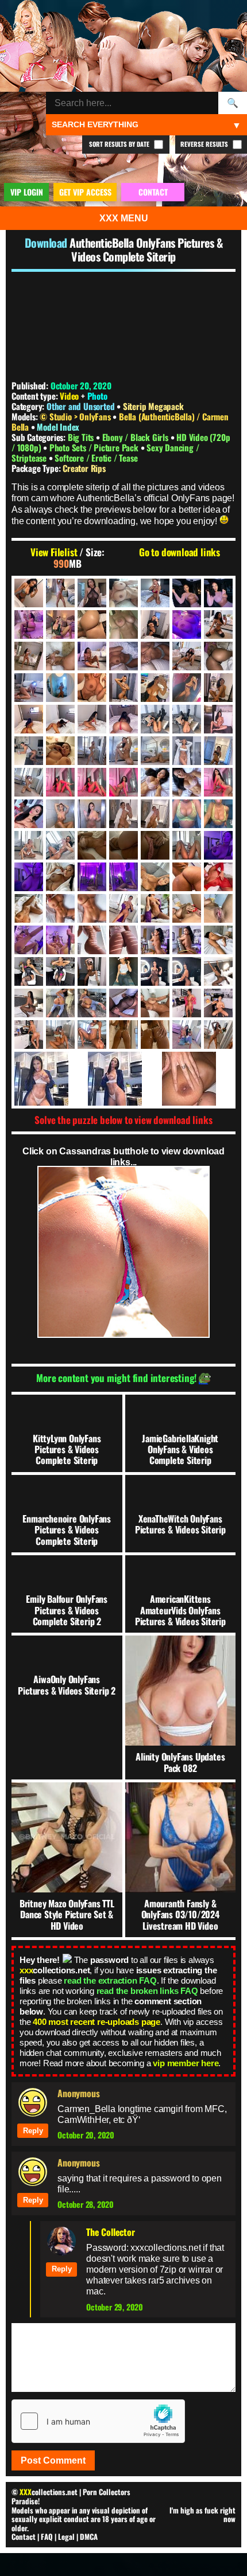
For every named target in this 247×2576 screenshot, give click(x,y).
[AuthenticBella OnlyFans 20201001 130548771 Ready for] (92, 1003)
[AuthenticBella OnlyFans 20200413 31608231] (123, 782)
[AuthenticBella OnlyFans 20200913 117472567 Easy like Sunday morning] (92, 908)
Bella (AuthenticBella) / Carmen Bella (120, 421)
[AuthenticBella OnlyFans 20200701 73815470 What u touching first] (123, 845)
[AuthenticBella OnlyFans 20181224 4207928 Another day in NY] (155, 593)
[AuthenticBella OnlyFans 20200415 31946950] (218, 782)
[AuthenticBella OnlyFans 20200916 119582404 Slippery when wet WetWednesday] (218, 908)
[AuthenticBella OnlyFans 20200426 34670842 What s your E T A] (92, 814)
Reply (33, 2131)
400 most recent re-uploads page (97, 2022)
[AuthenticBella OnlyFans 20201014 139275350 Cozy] (123, 1079)
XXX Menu (124, 218)
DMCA (89, 2536)
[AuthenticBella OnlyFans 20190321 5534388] (123, 625)
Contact (24, 2536)
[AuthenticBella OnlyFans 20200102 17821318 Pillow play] (155, 656)
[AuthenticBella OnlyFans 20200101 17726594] (29, 656)
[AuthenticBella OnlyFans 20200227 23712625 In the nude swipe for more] (155, 751)
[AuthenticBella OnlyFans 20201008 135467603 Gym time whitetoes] (92, 1035)
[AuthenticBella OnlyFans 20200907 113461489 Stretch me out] (92, 877)
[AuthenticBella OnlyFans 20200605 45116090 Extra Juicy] (218, 814)
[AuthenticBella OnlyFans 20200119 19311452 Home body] (218, 688)
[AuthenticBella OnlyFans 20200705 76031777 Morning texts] (187, 845)
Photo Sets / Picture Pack (95, 447)
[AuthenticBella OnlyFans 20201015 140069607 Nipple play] (197, 1079)
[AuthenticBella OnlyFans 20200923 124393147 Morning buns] (218, 940)
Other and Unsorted (80, 406)
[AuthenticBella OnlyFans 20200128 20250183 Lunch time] (218, 719)
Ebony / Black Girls (136, 437)
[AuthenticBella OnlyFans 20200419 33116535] (29, 814)
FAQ (47, 2536)
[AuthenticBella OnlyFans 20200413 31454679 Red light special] (92, 782)
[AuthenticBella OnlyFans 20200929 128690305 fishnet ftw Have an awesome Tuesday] (187, 971)
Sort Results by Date (120, 144)
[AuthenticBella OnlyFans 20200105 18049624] (29, 688)
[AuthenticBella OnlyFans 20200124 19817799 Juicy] (123, 719)
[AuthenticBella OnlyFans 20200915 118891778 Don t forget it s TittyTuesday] (155, 908)
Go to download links (180, 552)
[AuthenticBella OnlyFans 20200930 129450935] (29, 1003)
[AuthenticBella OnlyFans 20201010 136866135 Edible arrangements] (123, 1035)
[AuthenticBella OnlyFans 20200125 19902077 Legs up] (187, 719)
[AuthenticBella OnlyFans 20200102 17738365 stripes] (60, 656)
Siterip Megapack (153, 406)
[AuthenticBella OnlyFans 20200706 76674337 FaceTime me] (29, 877)
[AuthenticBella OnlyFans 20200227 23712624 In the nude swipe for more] (123, 751)
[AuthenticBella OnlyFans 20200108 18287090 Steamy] (60, 688)
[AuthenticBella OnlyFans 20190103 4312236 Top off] (187, 593)
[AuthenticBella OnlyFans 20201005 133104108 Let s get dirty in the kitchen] (218, 1003)
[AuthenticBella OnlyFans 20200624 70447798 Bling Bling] (29, 845)
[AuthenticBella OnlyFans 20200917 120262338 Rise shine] (123, 940)
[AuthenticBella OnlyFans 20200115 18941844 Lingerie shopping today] (187, 688)
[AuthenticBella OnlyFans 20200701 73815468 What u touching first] (92, 845)
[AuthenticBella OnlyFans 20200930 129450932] (218, 971)
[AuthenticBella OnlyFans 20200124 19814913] (92, 719)
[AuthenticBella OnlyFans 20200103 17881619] (187, 656)
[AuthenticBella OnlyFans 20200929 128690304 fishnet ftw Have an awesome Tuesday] (155, 971)
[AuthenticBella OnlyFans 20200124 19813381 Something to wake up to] (29, 719)
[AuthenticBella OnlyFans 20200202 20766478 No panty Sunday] (29, 751)
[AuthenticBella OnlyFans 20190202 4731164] (92, 625)
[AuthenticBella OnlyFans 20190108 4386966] (60, 625)
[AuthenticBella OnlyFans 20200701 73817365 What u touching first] (155, 845)
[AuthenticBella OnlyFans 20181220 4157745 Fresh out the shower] (60, 593)
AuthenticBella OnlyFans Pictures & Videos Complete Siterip (146, 249)
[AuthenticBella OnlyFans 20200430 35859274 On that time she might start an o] (155, 814)
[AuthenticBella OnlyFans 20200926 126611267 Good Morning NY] (92, 971)
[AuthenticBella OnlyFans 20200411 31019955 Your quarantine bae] (29, 782)
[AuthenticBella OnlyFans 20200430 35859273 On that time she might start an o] (123, 814)
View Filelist (54, 552)
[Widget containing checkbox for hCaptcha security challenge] (98, 2421)
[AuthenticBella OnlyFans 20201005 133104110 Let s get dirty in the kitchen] (29, 1035)
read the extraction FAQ (110, 1980)
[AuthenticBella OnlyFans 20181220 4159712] (92, 593)
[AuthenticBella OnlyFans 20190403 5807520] (155, 625)
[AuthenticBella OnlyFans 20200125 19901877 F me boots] (155, 719)
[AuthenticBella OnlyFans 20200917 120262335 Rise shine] (92, 940)
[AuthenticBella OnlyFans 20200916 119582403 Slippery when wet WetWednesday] (187, 908)
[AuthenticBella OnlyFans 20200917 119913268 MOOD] (60, 940)
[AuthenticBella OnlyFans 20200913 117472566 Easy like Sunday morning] (60, 908)
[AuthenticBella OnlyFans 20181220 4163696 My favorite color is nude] (123, 593)
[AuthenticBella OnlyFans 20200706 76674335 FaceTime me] (218, 845)
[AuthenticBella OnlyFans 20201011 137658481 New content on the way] (187, 1035)
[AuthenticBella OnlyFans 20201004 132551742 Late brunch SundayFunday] (187, 1003)
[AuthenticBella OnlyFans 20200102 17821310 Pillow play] (123, 656)
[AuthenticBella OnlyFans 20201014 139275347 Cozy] (50, 1079)
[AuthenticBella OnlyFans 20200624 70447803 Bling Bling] (60, 845)
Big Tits (82, 437)
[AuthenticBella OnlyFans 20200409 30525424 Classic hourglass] (218, 751)
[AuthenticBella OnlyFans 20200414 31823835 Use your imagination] (187, 782)
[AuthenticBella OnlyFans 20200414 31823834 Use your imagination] (155, 782)
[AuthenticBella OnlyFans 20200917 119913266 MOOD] (29, 940)
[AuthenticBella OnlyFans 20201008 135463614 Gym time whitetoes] (60, 1035)
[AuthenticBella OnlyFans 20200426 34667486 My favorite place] (60, 814)
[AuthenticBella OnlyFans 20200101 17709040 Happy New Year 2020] (218, 625)
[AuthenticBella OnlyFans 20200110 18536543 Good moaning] (123, 688)
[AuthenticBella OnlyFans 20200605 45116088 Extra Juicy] (187, 814)
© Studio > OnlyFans (76, 416)
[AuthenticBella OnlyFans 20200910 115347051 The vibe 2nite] (218, 877)
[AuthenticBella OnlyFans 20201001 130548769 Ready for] (60, 1003)
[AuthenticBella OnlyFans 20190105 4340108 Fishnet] (29, 625)
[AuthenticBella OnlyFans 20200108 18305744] (92, 688)
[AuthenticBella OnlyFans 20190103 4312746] (218, 593)
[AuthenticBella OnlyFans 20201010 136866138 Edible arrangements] (155, 1035)
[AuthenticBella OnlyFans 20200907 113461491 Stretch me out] (123, 877)
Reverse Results (205, 144)
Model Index (58, 427)
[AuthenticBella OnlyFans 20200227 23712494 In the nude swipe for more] (92, 751)
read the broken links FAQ (147, 1991)
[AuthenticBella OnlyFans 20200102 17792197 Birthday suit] (92, 656)
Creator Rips (84, 468)
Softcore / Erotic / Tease (96, 458)
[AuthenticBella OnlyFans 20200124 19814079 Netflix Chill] (60, 719)
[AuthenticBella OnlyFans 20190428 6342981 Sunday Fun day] (187, 625)
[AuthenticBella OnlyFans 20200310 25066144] (187, 751)
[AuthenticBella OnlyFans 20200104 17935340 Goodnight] (218, 656)
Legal (66, 2536)
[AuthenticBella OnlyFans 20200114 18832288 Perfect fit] (155, 688)
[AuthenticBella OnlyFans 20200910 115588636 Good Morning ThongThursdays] (29, 908)
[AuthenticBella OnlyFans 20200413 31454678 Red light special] (60, 782)
